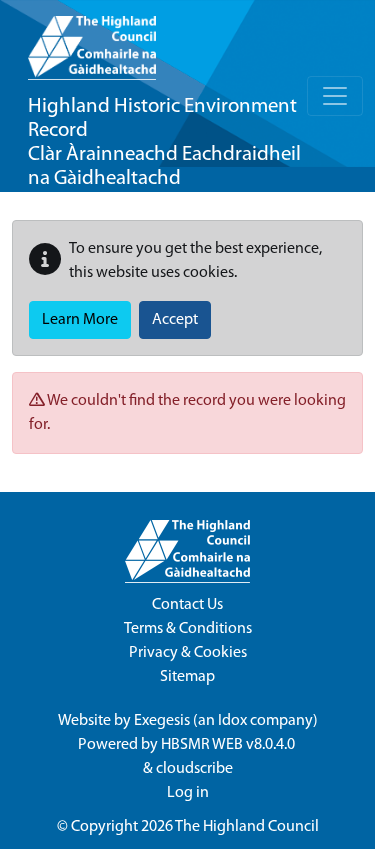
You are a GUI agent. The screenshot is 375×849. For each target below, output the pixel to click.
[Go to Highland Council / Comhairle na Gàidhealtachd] (92, 40)
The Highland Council (247, 827)
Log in (188, 793)
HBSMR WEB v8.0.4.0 (229, 745)
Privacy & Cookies (188, 653)
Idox (232, 721)
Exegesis (162, 721)
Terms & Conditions (188, 629)
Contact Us (187, 605)
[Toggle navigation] (335, 96)
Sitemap (187, 677)
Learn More (80, 320)
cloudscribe (194, 769)
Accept (175, 320)
